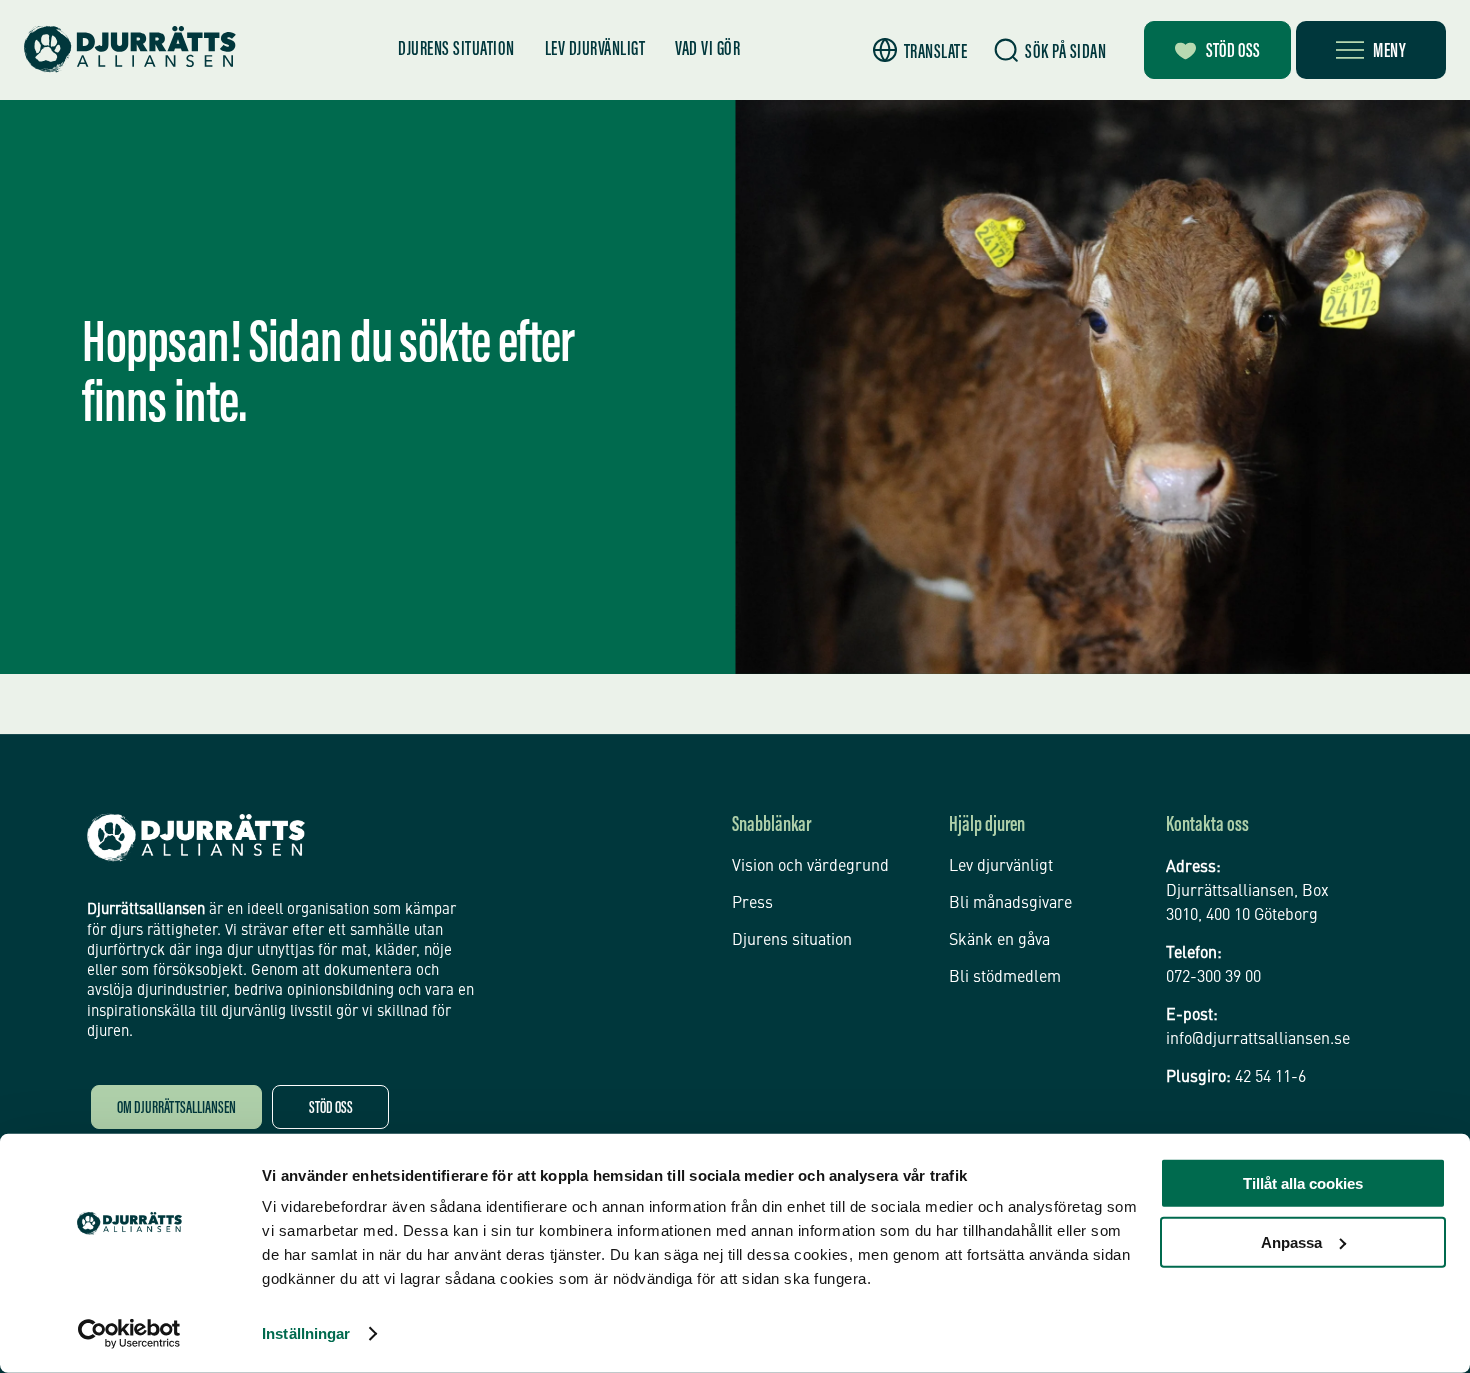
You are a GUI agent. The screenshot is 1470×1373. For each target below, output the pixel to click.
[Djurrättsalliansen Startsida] (196, 838)
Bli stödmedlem (1005, 978)
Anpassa (1291, 1241)
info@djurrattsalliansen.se (1258, 1040)
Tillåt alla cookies (1303, 1183)
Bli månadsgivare (1010, 904)
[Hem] (130, 49)
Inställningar (306, 1333)
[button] (920, 50)
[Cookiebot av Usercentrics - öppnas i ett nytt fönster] (129, 1334)
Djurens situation (456, 50)
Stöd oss (1233, 52)
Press (752, 904)
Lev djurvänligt (595, 50)
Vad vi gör (707, 50)
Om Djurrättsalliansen (176, 1109)
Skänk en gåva (999, 941)
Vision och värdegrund (810, 867)
